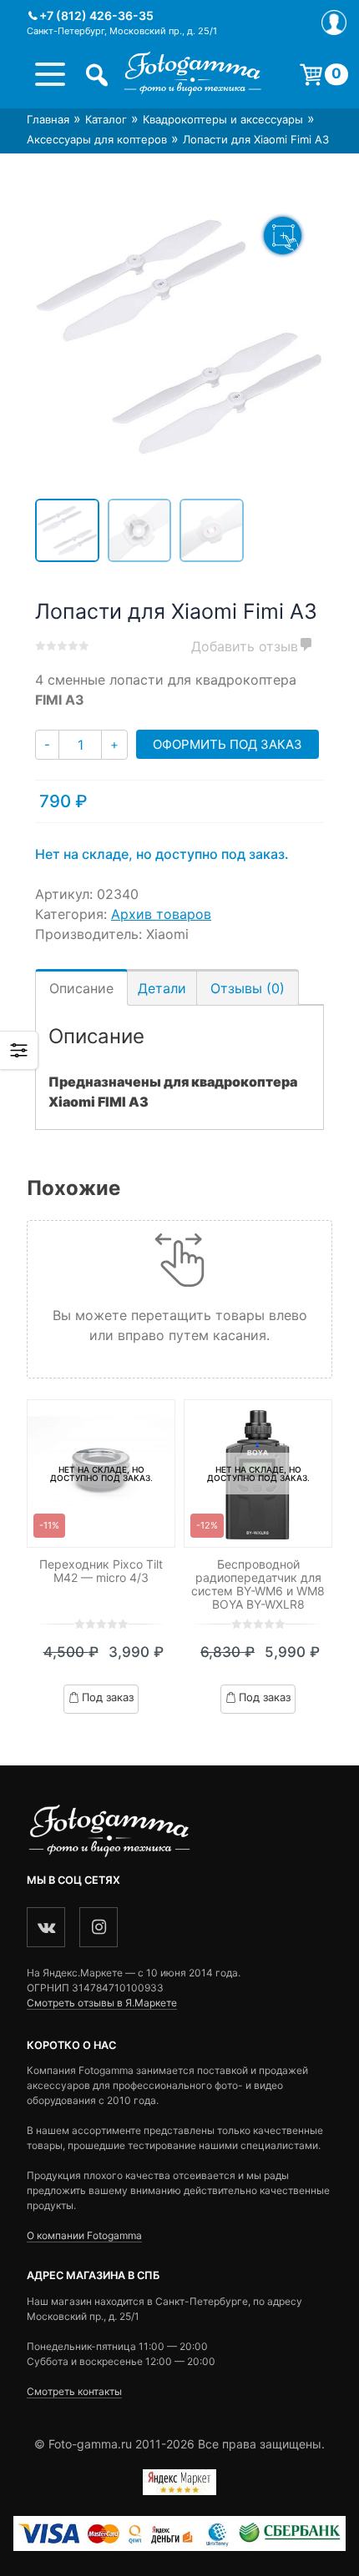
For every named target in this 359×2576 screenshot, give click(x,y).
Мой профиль (334, 23)
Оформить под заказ (228, 744)
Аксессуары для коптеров (97, 139)
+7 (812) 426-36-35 (96, 15)
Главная (48, 119)
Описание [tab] (81, 988)
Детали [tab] (162, 988)
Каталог (106, 119)
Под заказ (108, 1697)
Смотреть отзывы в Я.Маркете (102, 2003)
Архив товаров (161, 914)
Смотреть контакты (74, 2391)
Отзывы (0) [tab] (248, 988)
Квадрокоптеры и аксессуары (223, 119)
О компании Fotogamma (84, 2235)
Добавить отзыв (245, 646)
